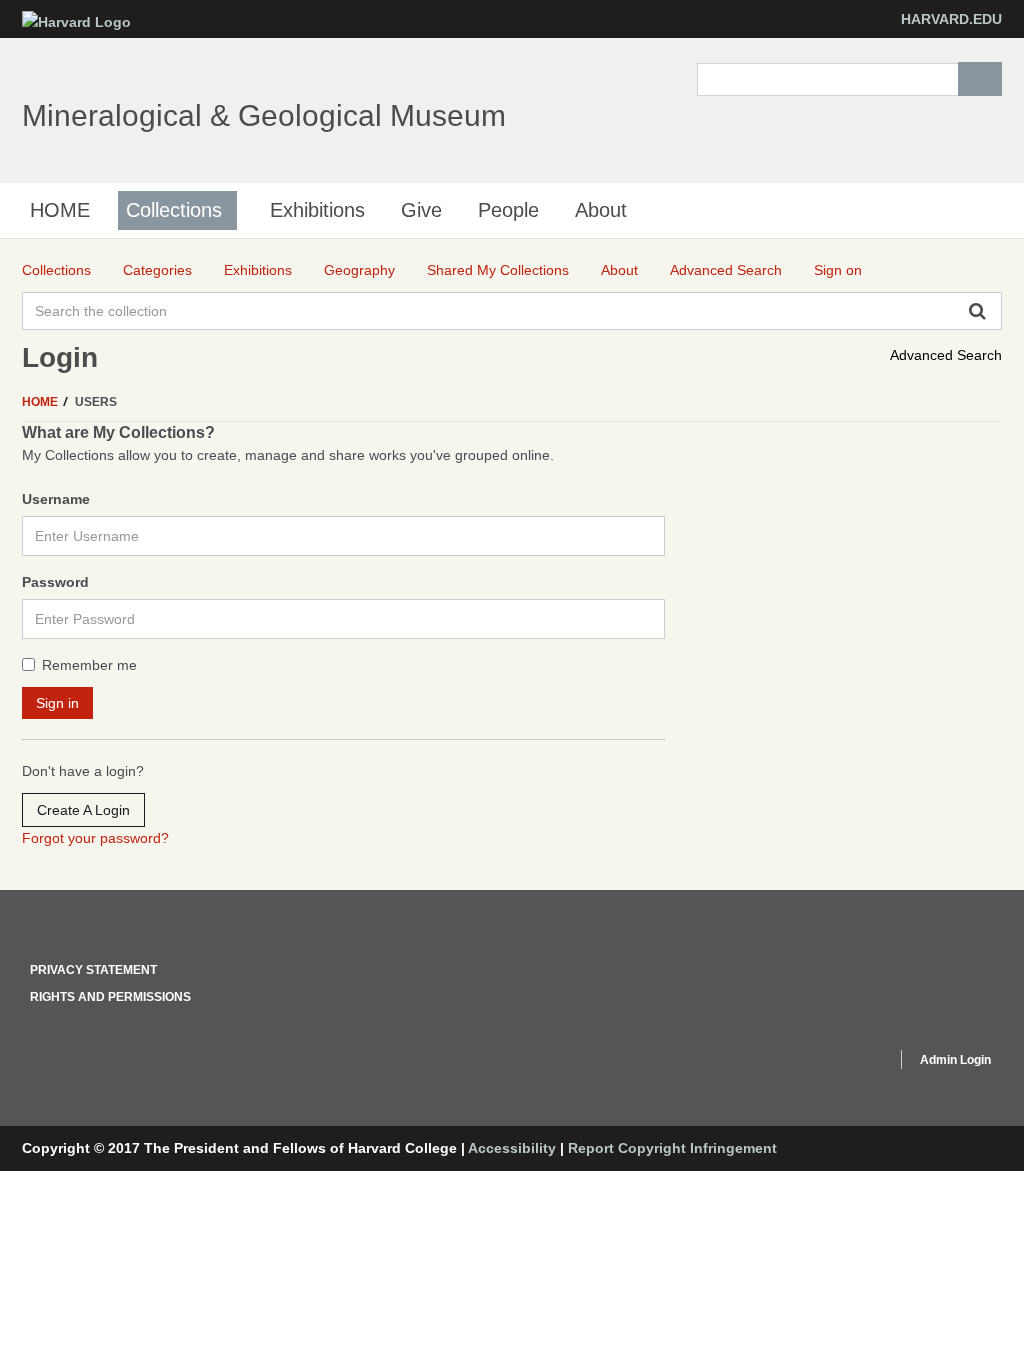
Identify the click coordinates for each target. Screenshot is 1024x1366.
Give (421, 210)
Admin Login (955, 1060)
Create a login (83, 810)
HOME (60, 210)
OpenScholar (843, 1063)
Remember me (89, 665)
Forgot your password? (95, 838)
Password (55, 582)
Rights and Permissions (110, 997)
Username (56, 499)
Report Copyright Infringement (672, 1148)
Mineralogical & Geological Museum (264, 115)
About (601, 210)
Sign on (838, 270)
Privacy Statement (93, 970)
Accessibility (512, 1148)
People (508, 210)
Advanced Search (946, 355)
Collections (174, 210)
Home (41, 402)
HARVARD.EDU (951, 19)
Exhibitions (317, 210)
